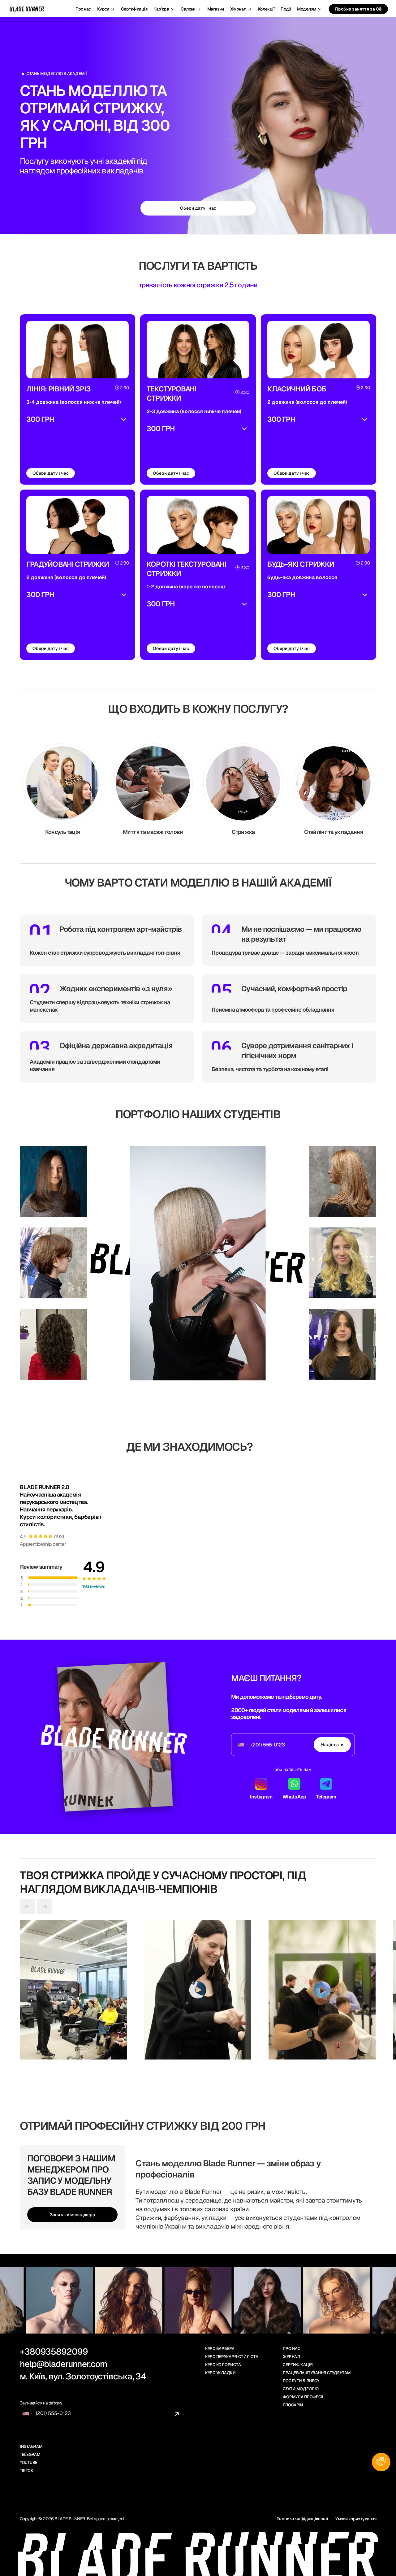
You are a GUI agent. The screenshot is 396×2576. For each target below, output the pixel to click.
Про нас (83, 9)
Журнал (291, 2357)
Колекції (266, 9)
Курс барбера (220, 2349)
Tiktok (26, 2471)
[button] (106, 9)
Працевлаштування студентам (317, 2373)
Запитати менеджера (72, 2215)
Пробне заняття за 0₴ (358, 9)
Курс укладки (220, 2373)
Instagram (31, 2446)
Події (286, 9)
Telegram (30, 2454)
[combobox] (243, 1745)
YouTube (29, 2463)
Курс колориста (223, 2365)
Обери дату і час (51, 473)
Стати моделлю (301, 2389)
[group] (73, 1990)
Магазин (216, 9)
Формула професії (303, 2397)
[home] (28, 9)
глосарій (293, 2405)
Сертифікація (134, 9)
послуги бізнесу (301, 2381)
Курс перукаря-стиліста (232, 2357)
